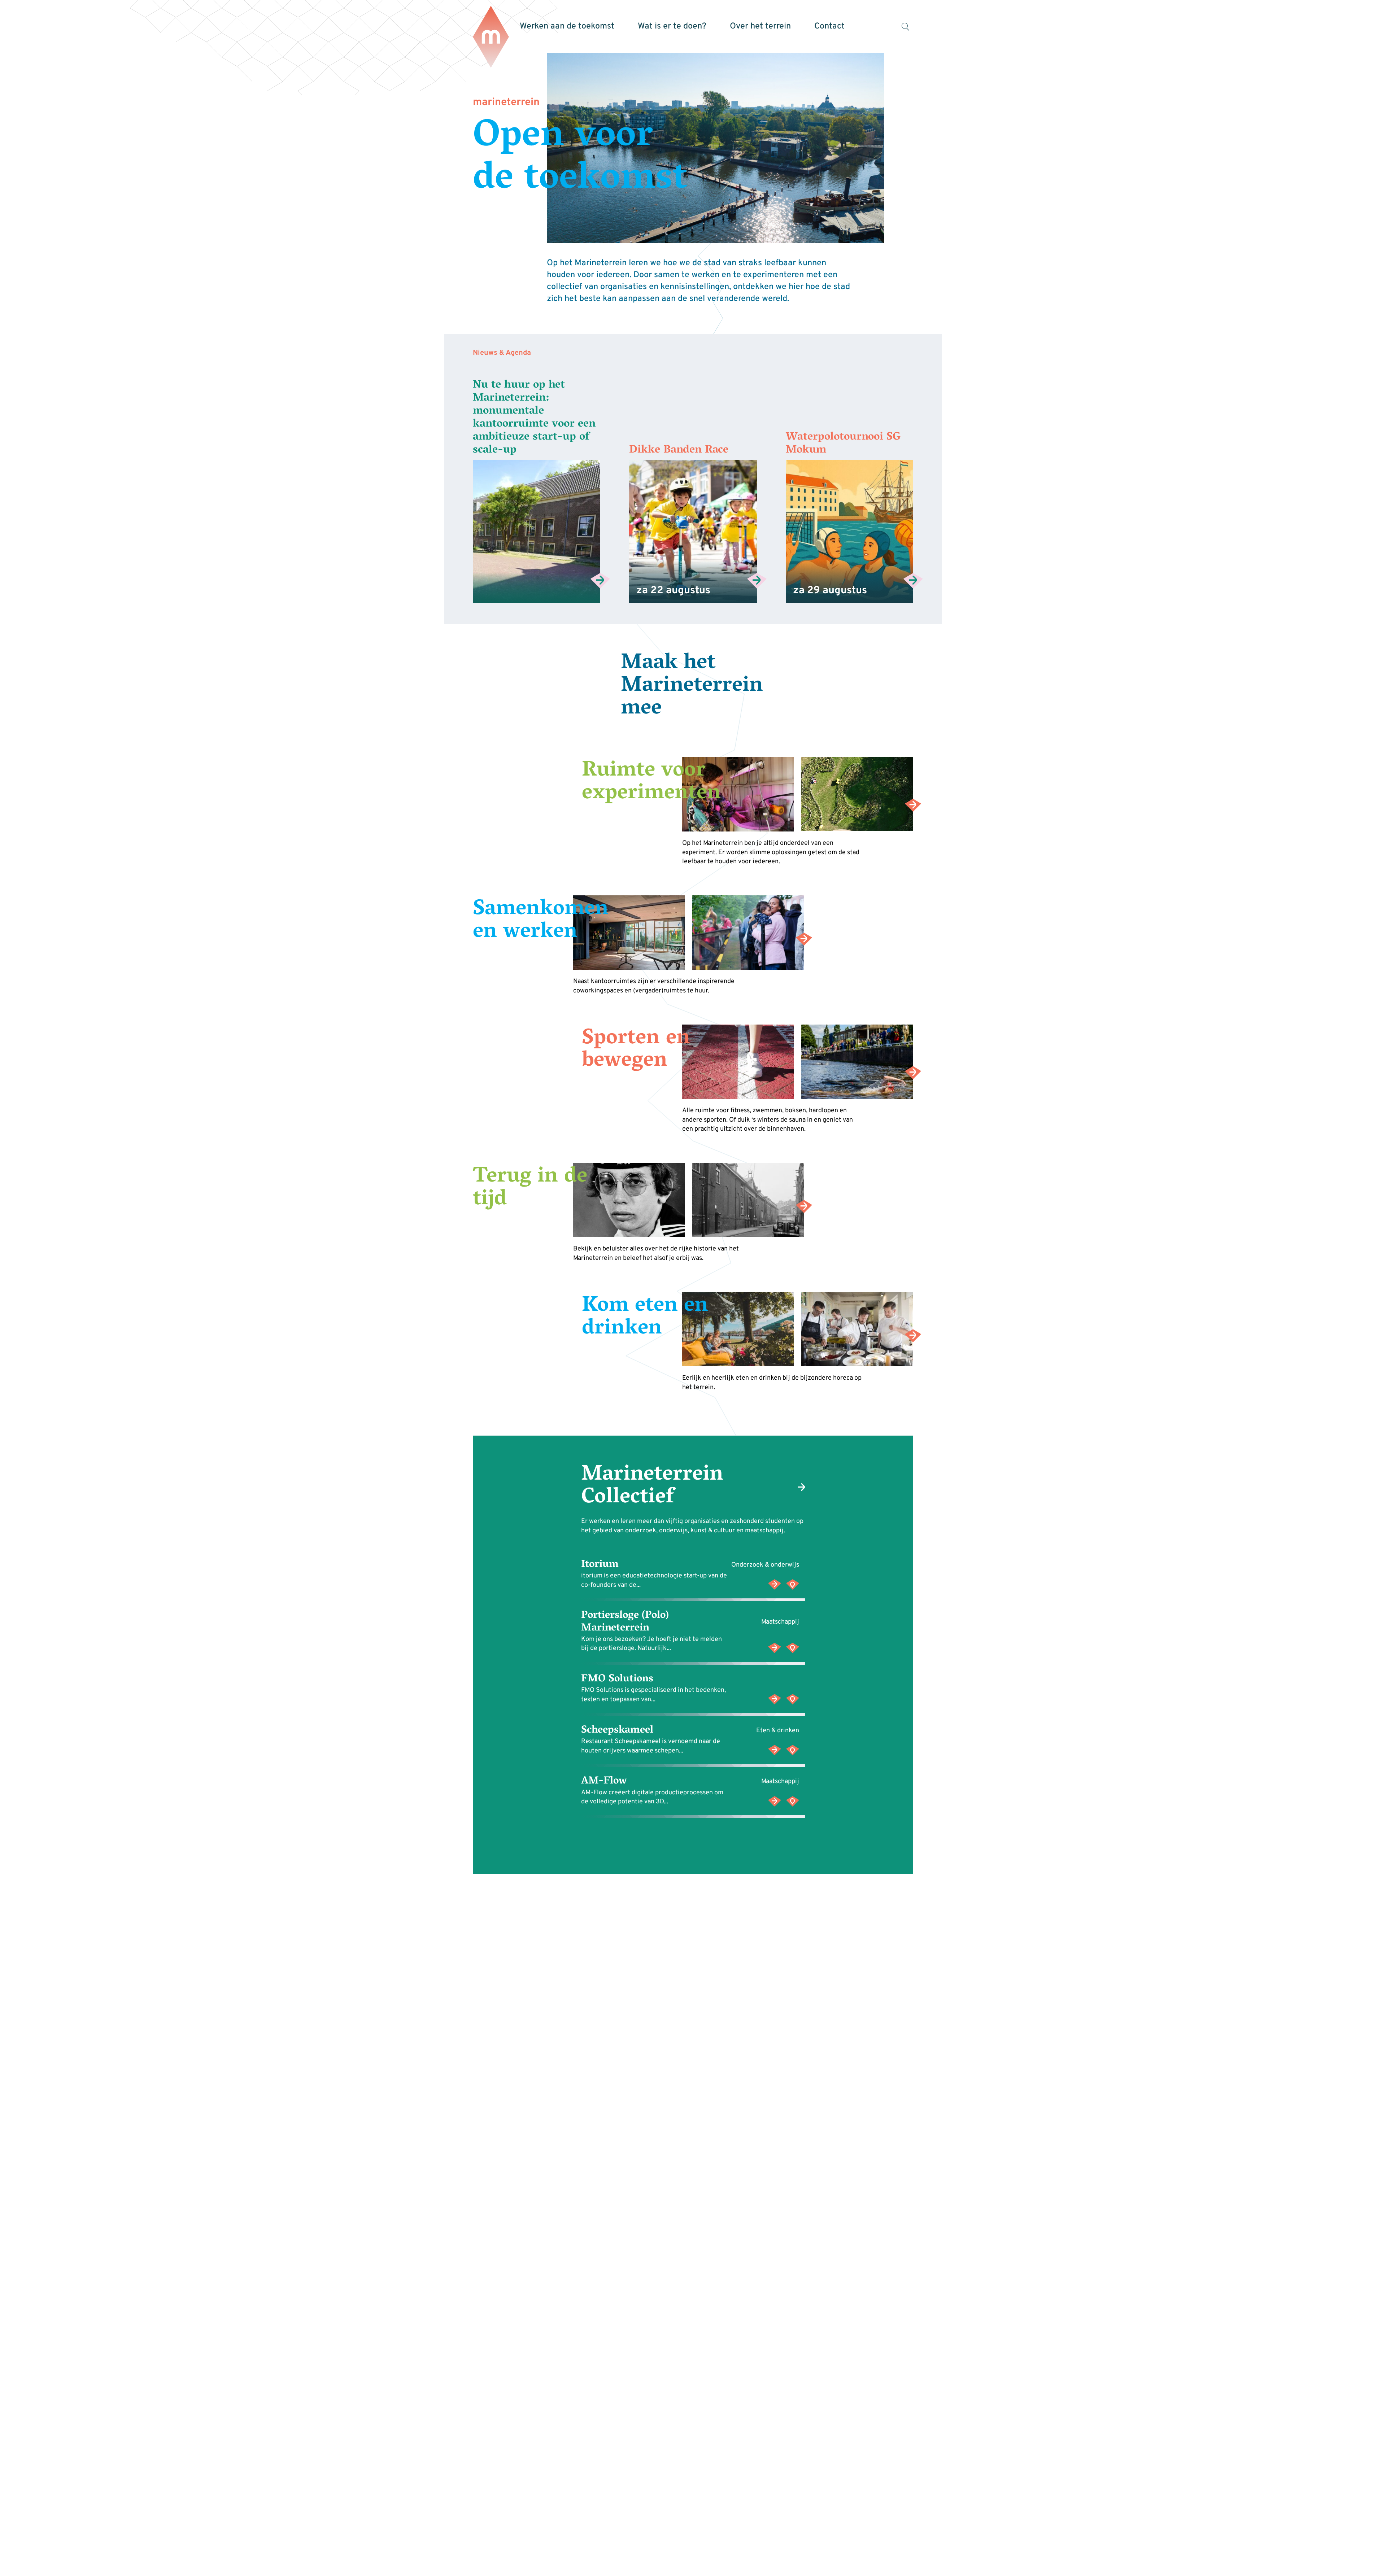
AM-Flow (604, 1782)
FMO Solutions (617, 1679)
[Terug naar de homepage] (491, 37)
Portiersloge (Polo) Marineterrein (625, 1622)
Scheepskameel (617, 1730)
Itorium (600, 1565)
